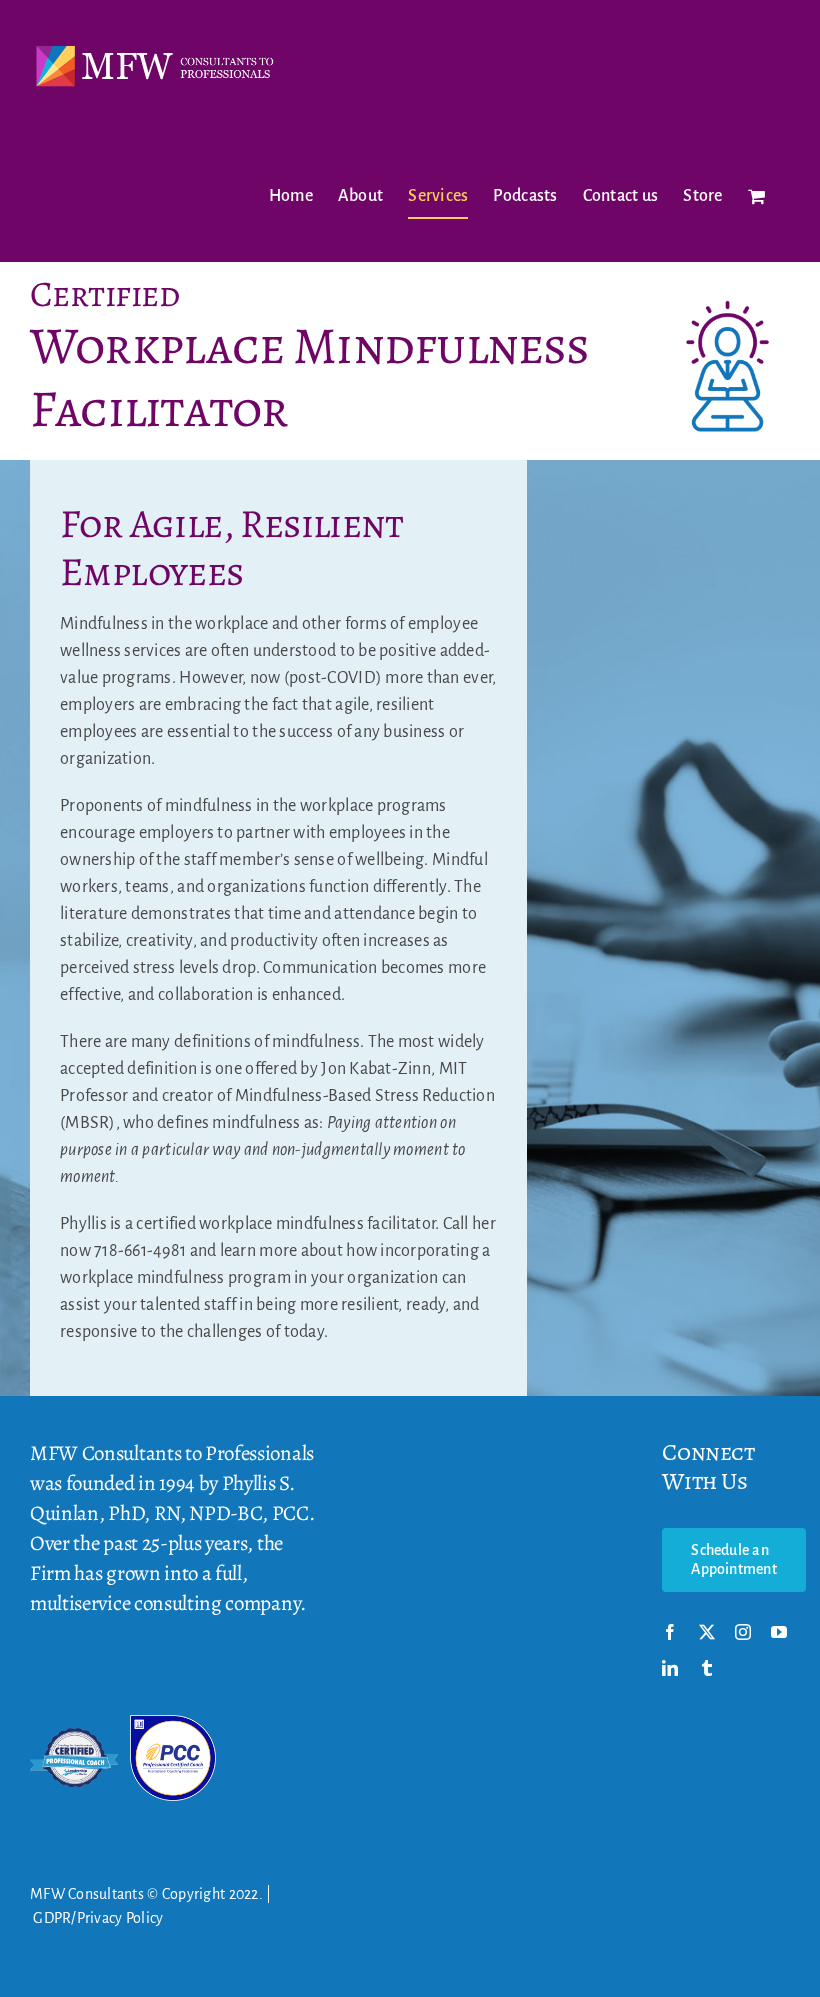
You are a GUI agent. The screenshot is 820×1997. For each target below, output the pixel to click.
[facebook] (670, 1632)
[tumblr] (707, 1668)
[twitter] (707, 1632)
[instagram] (743, 1632)
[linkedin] (670, 1668)
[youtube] (779, 1632)
